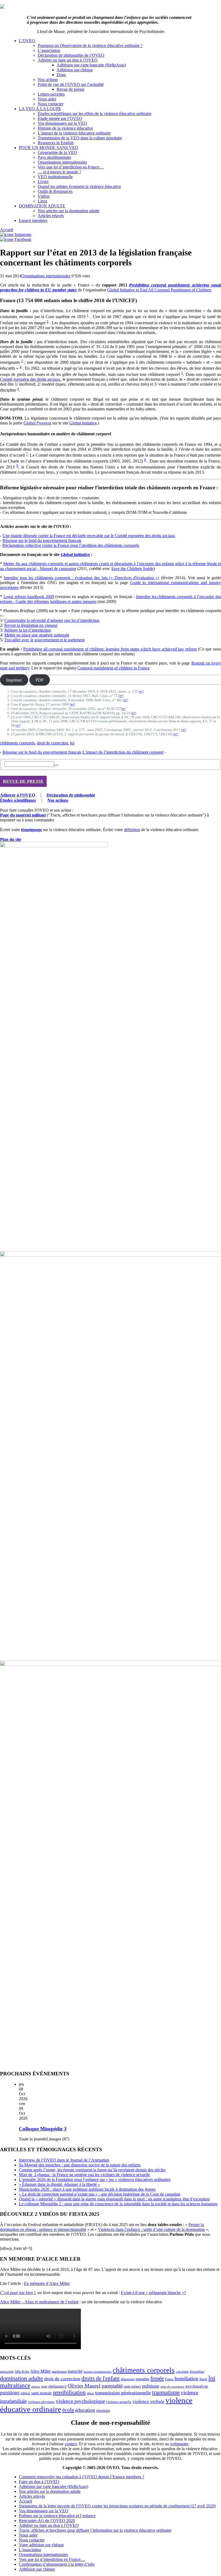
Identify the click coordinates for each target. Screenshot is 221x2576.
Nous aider (47, 99)
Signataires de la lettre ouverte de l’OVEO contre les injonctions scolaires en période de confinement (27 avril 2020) (117, 2506)
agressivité (7, 2372)
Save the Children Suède (132, 569)
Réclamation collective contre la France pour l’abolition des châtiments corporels (71, 545)
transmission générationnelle (123, 2393)
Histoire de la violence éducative (65, 128)
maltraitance (15, 2385)
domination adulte (22, 2378)
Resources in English (56, 143)
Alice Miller (40, 2371)
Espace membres (33, 220)
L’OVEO (27, 41)
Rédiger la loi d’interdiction (28, 630)
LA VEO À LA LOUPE (40, 109)
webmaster (179, 2444)
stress (90, 2393)
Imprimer (14, 680)
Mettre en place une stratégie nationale (37, 635)
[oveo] (2, 7)
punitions (10, 2393)
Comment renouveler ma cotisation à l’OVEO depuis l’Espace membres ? (82, 2477)
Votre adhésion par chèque (41, 2545)
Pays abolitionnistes (54, 157)
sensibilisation (69, 2392)
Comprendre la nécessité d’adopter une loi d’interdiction (52, 620)
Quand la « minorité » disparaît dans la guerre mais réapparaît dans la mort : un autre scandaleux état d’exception (114, 2199)
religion (25, 2393)
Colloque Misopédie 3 (43, 2129)
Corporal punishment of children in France (113, 668)
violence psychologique (80, 2401)
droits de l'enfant (101, 2378)
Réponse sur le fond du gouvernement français (42, 540)
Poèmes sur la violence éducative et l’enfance (57, 2516)
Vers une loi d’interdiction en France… (71, 167)
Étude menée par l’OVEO (60, 118)
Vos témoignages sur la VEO (62, 123)
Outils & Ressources (55, 191)
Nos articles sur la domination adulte (69, 211)
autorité (75, 2371)
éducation (85, 2410)
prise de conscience (172, 2387)
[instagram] (16, 235)
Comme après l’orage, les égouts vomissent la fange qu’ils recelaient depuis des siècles (92, 2170)
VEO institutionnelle (55, 177)
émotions (103, 2410)
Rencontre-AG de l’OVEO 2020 (47, 2521)
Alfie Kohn (22, 2372)
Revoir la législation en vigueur (31, 625)
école (68, 2410)
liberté (203, 2379)
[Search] (56, 765)
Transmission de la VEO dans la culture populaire (80, 138)
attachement (59, 2372)
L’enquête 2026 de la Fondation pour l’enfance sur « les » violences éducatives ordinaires (95, 2179)
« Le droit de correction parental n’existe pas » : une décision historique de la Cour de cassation (100, 2194)
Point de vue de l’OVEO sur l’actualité (71, 84)
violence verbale (149, 2401)
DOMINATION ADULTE (42, 206)
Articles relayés (51, 216)
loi (72, 743)
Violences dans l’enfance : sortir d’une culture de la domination (151, 2229)
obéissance (57, 2386)
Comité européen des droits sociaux (30, 379)
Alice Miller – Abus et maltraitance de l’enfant (39, 2302)
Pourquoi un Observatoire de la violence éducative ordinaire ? (90, 45)
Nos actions (48, 80)
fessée (157, 2378)
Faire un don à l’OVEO (39, 2482)
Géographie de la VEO (57, 152)
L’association (49, 50)
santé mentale (42, 2393)
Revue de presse (70, 89)
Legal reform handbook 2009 (29, 597)
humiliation (187, 2378)
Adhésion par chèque (75, 70)
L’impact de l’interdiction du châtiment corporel (123, 752)
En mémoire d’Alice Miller (47, 2283)
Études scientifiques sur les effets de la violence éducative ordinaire (95, 114)
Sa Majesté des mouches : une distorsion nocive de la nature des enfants (80, 2165)
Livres (43, 182)
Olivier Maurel (84, 2386)
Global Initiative (83, 423)
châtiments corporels (17, 743)
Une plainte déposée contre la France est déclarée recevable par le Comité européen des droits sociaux (89, 536)
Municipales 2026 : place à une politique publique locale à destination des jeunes (87, 2189)
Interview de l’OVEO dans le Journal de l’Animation (64, 2160)
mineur (36, 2387)
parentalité (112, 2386)
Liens (42, 201)
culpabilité (182, 2372)
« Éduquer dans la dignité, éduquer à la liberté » (59, 2184)
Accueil (7, 230)
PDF (40, 680)
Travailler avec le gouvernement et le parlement (44, 640)
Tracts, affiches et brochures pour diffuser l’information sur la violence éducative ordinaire (95, 2530)
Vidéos (44, 196)
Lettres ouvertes (51, 94)
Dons (61, 75)
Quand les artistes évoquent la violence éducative (79, 186)
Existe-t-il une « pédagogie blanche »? (153, 2293)
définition (132, 830)
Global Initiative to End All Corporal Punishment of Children (159, 290)
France (169, 2379)
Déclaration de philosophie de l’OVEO (71, 55)
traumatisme (166, 2392)
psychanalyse (197, 2386)
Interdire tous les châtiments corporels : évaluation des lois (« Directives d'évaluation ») (81, 578)
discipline (197, 2371)
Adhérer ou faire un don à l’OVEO (68, 60)
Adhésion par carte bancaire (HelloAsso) (91, 65)
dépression (128, 2379)
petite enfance (132, 2386)
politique (151, 2386)
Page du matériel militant (23, 815)
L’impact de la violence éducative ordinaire (74, 133)
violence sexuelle (119, 2402)
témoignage (31, 830)
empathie (142, 2379)
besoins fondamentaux (98, 2372)
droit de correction (52, 743)
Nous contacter (51, 104)
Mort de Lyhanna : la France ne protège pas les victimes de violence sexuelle (84, 2175)
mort (44, 2387)
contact (71, 2444)
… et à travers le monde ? (59, 172)
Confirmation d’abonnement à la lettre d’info (57, 2564)
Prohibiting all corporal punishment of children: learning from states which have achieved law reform (110, 649)
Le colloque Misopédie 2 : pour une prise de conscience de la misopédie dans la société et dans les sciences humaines (118, 2204)
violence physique (41, 2402)
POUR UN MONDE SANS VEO (49, 148)
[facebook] (16, 239)
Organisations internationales (62, 162)
